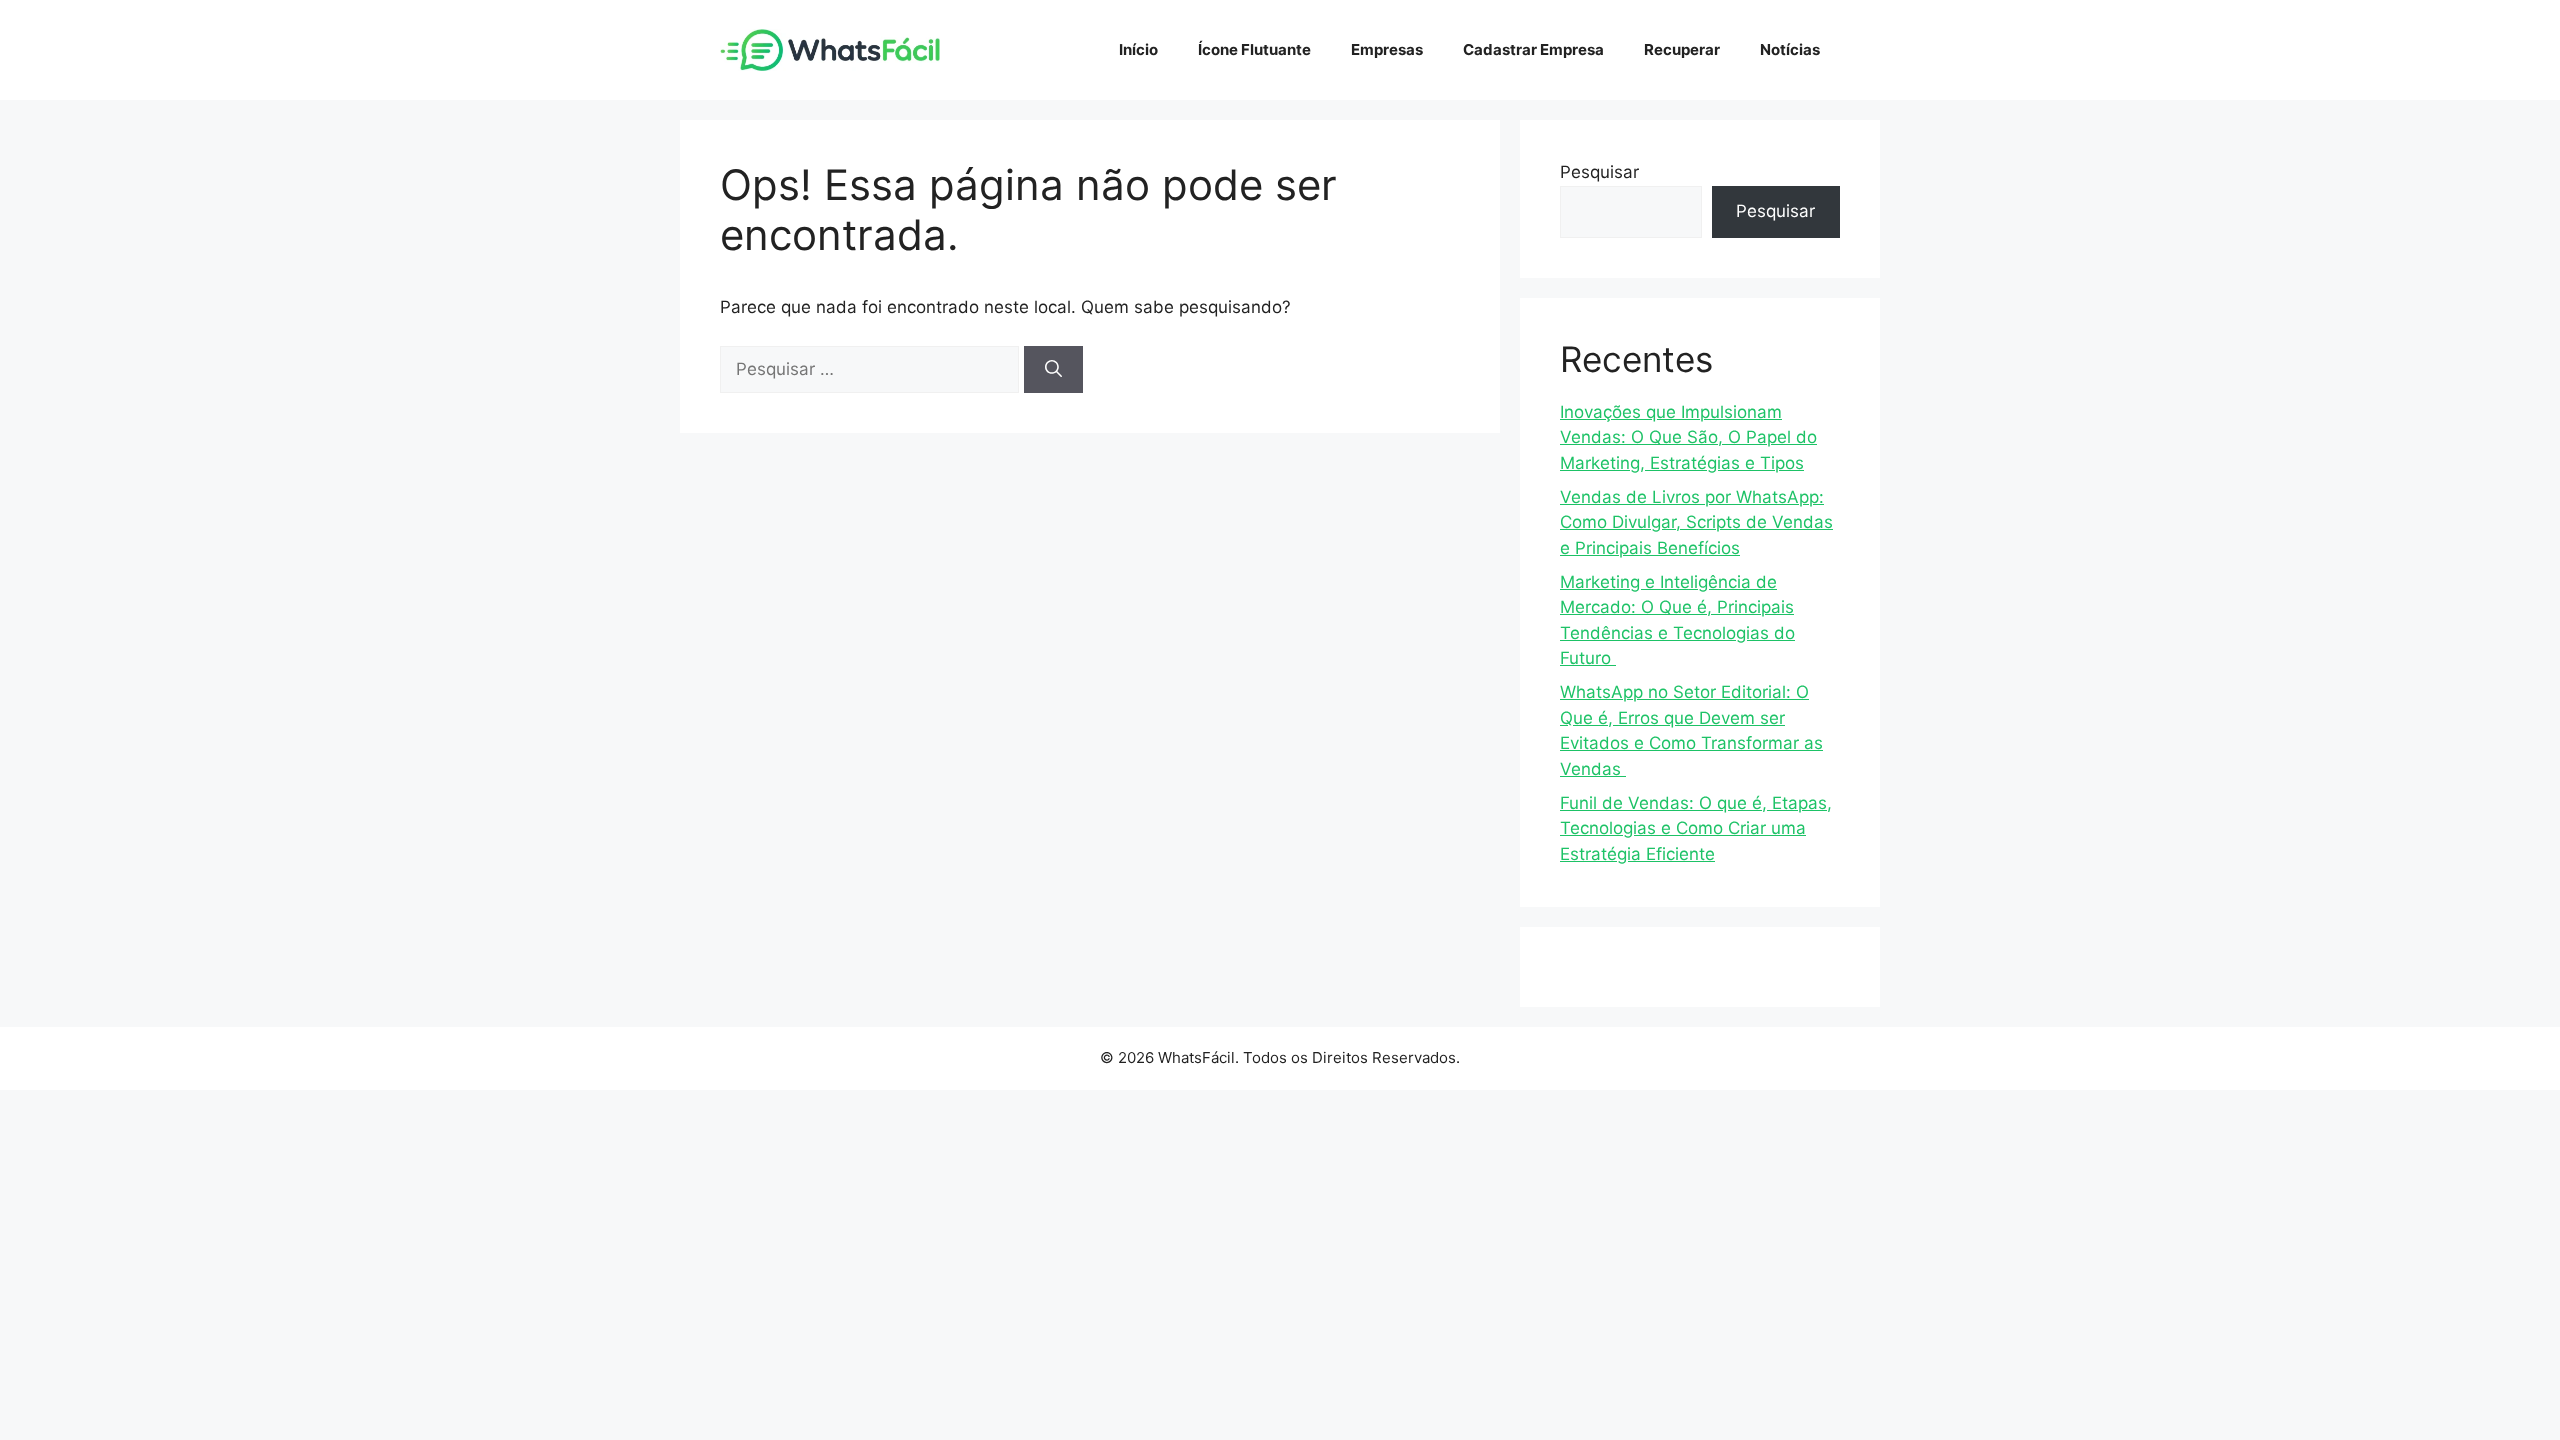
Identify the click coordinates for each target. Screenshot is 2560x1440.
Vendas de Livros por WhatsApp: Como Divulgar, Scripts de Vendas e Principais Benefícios (1696, 522)
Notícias (1790, 49)
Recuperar (1682, 49)
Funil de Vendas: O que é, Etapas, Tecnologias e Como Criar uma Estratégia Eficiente (1696, 828)
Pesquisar (1599, 172)
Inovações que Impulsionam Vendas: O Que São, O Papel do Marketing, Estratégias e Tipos (1688, 437)
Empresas (1387, 49)
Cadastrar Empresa (1533, 49)
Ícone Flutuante (1254, 49)
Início (1138, 49)
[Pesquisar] (1053, 370)
